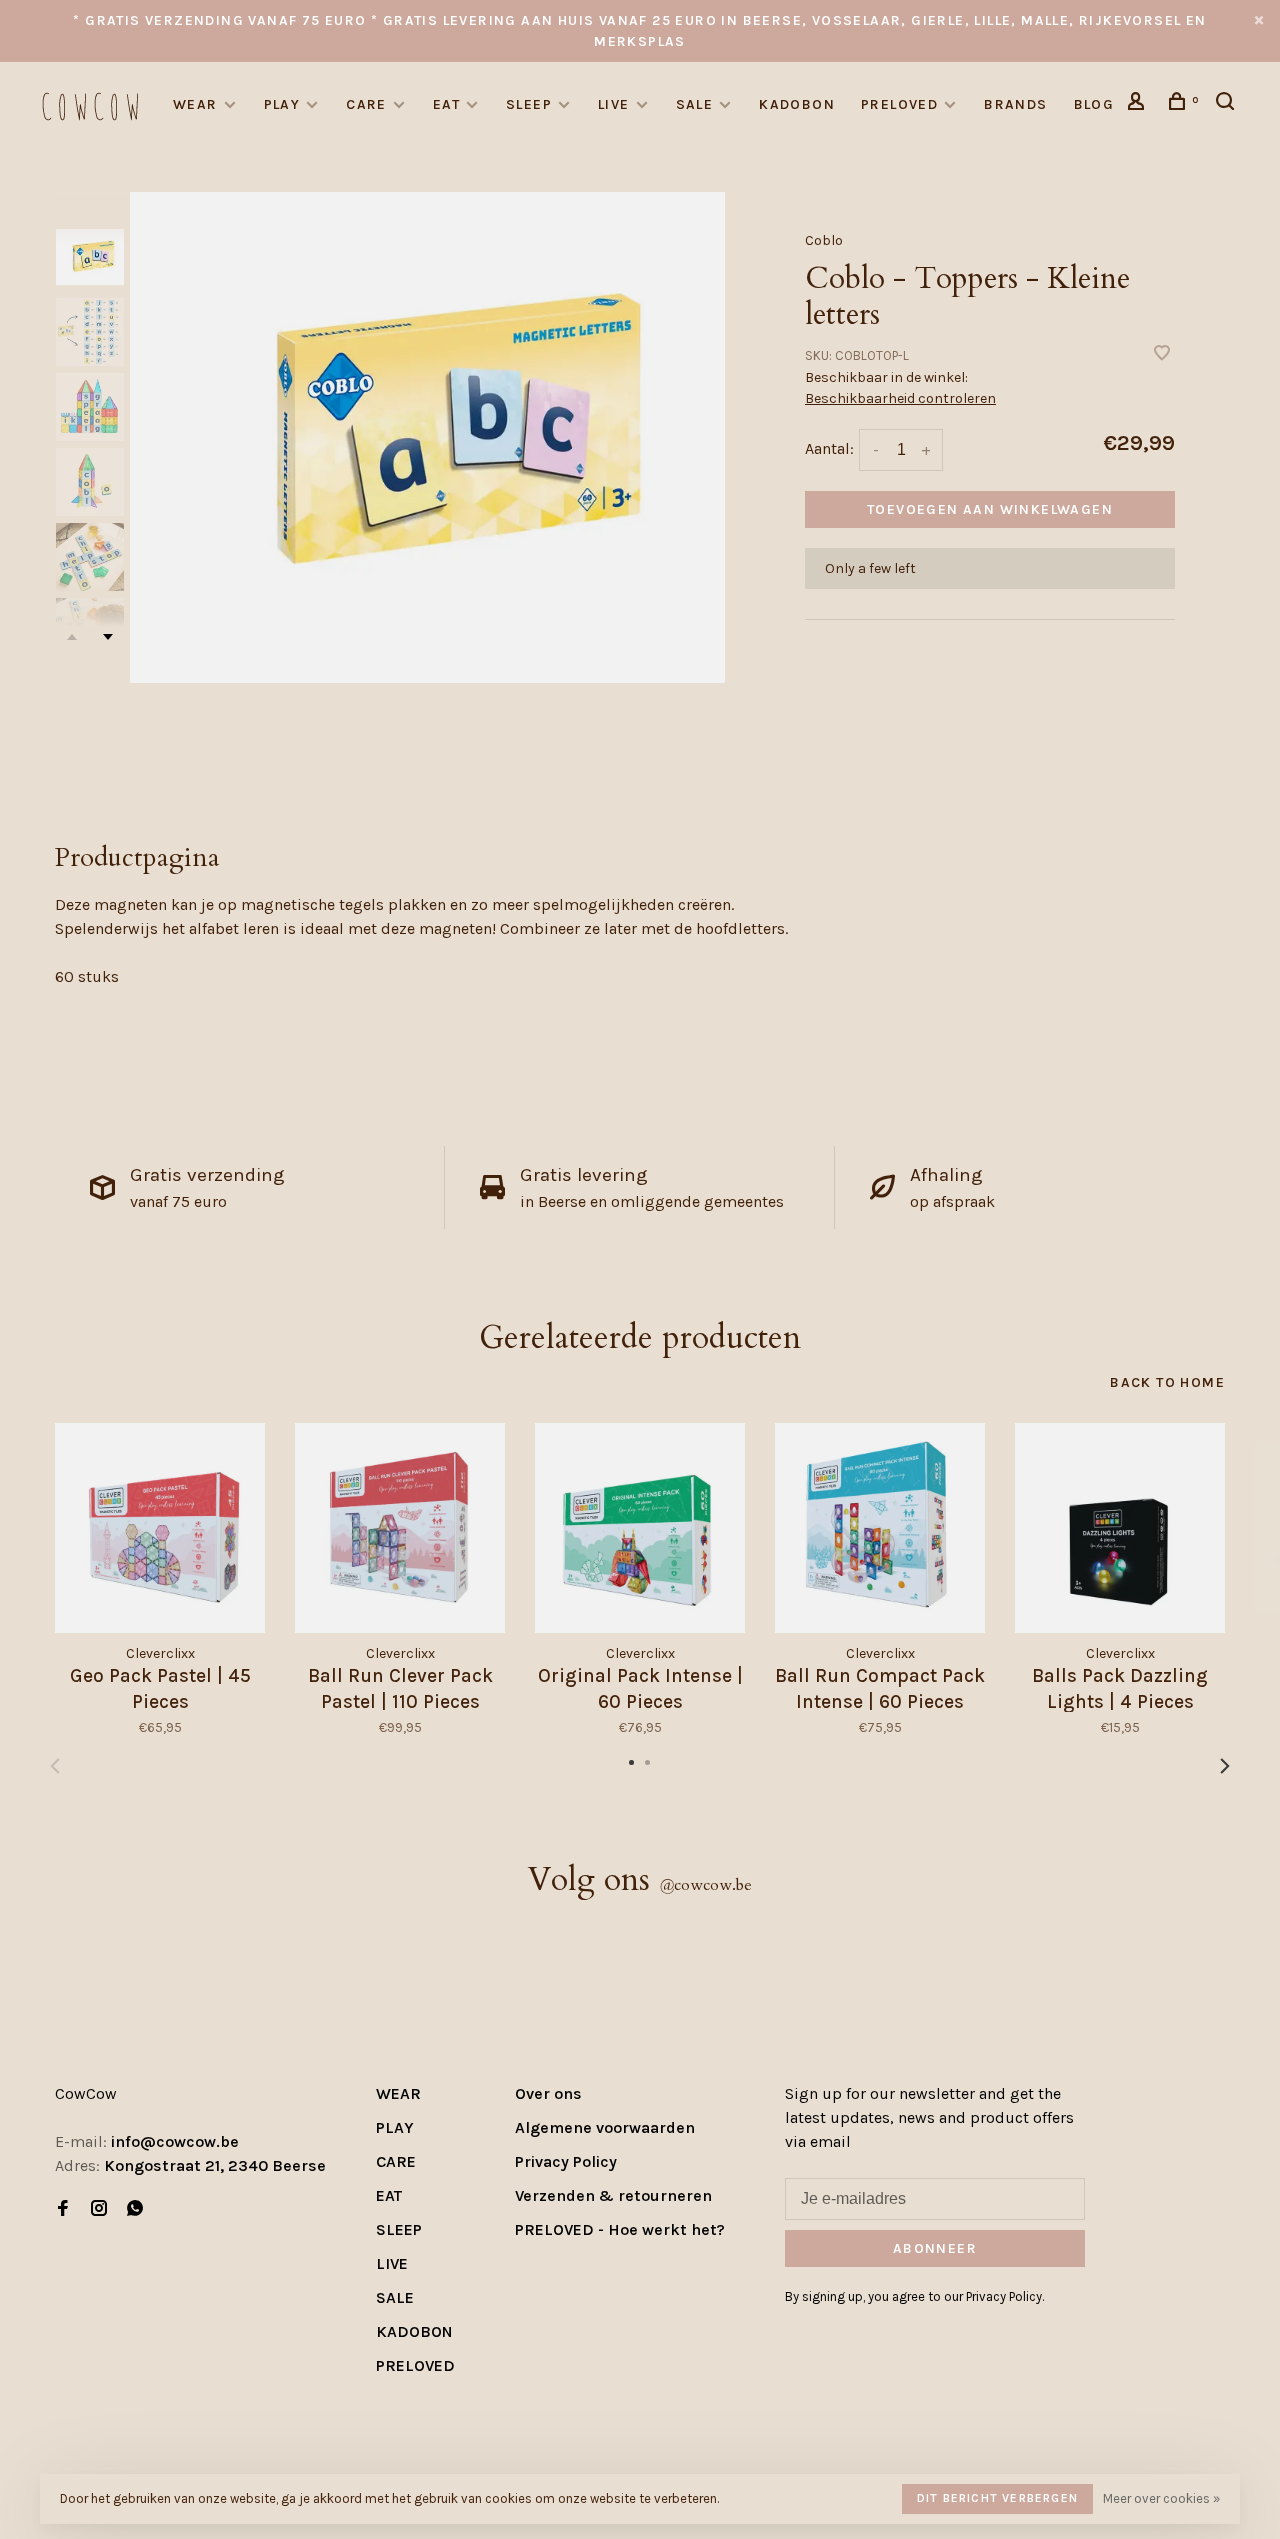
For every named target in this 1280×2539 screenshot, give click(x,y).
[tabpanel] (427, 437)
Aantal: (829, 448)
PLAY (282, 104)
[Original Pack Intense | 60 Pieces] (640, 1528)
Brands (1015, 104)
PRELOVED (899, 104)
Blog (1094, 104)
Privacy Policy (566, 2161)
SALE (695, 104)
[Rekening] (1139, 104)
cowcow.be (705, 1885)
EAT (446, 104)
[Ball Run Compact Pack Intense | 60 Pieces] (880, 1528)
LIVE (614, 104)
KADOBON (797, 104)
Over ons (548, 2093)
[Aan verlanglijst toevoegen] (1162, 354)
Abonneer (935, 2248)
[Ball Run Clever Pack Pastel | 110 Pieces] (400, 1528)
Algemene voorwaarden (605, 2127)
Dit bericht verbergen (997, 2498)
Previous (55, 1766)
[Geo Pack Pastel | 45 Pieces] (160, 1528)
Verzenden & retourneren (613, 2195)
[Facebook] (63, 2209)
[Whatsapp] (135, 2209)
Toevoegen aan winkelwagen (990, 509)
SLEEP (529, 104)
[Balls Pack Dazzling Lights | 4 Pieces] (1120, 1528)
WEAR (195, 104)
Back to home (1167, 1382)
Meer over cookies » (1161, 2498)
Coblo (824, 240)
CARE (366, 104)
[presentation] (90, 257)
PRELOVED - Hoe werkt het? (620, 2229)
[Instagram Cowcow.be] (99, 2209)
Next (108, 637)
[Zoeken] (1228, 104)
